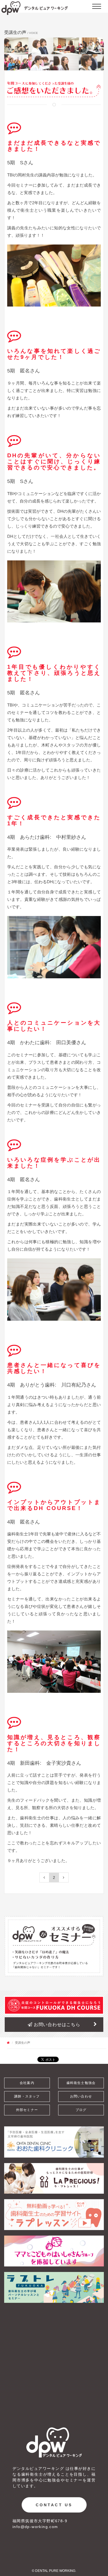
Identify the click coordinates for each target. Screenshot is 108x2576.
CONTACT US (54, 2505)
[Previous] (44, 1877)
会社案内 (27, 2083)
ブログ (81, 2110)
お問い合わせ (81, 2096)
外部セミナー (27, 2110)
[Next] (64, 1877)
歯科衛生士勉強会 (81, 2083)
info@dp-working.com (35, 2527)
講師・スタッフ (27, 2096)
